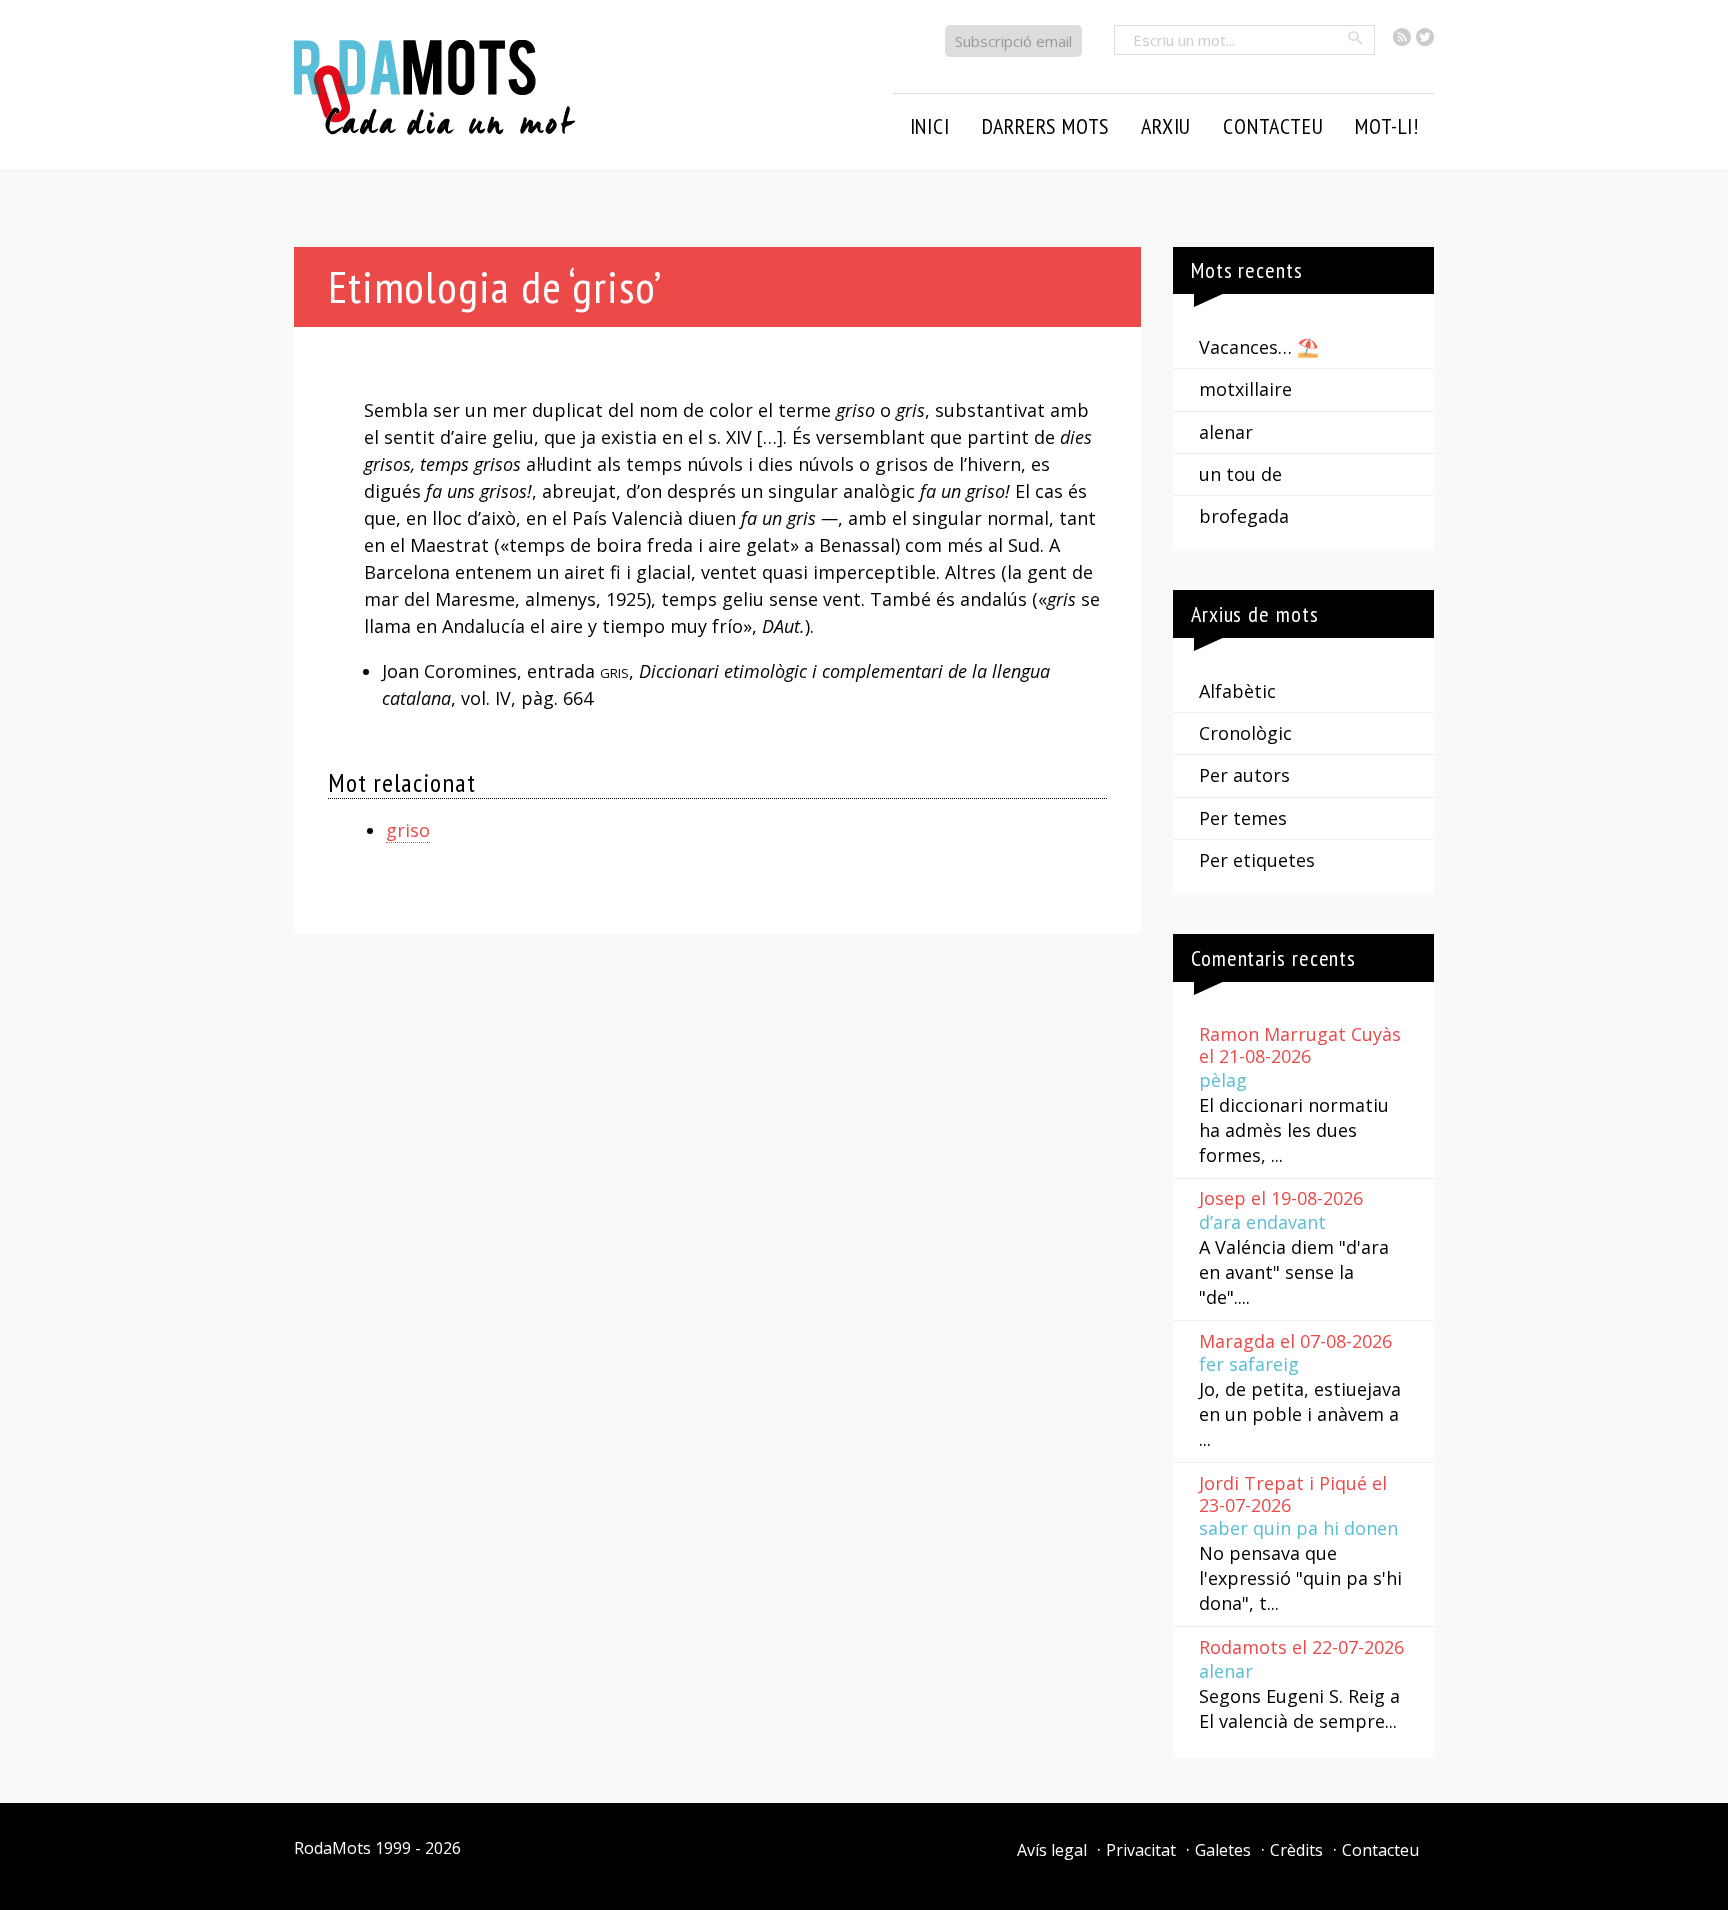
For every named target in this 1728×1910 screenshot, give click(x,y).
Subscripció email (1013, 41)
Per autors (1244, 775)
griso (408, 830)
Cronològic (1245, 733)
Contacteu (1380, 1850)
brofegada (1244, 516)
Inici (930, 126)
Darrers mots (1046, 126)
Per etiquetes (1257, 860)
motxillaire (1245, 389)
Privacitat (1141, 1850)
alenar (1226, 432)
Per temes (1243, 818)
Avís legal (1052, 1850)
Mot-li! (1387, 126)
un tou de (1240, 474)
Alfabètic (1237, 691)
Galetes (1223, 1850)
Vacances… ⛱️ (1259, 347)
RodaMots (332, 1848)
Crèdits (1296, 1850)
